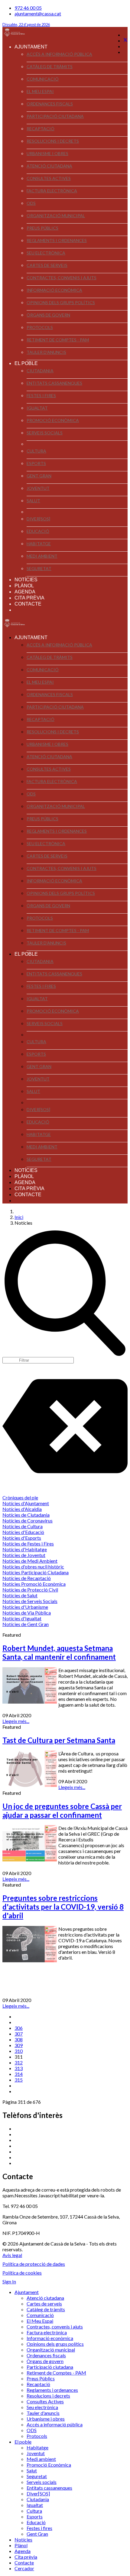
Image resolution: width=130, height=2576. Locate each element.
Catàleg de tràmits (50, 66)
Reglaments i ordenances (57, 240)
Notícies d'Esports (22, 1538)
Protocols (40, 327)
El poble (26, 363)
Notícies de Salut (20, 1595)
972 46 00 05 (28, 8)
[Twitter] (125, 40)
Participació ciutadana (55, 116)
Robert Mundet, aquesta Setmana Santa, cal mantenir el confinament (59, 1652)
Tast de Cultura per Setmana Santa (59, 1740)
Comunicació (43, 79)
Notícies (26, 580)
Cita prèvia (29, 598)
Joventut (38, 488)
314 (19, 2074)
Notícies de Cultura (23, 1526)
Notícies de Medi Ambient (30, 1561)
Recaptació (41, 129)
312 (19, 2062)
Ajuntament (31, 47)
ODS (31, 203)
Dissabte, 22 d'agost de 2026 (26, 25)
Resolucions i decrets (53, 141)
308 (19, 2039)
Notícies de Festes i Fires (28, 1544)
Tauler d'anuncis (46, 352)
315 (19, 2080)
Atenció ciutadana (49, 166)
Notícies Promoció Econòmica (34, 1584)
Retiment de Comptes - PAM (58, 340)
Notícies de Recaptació (27, 1578)
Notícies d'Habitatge (25, 1549)
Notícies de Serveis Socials (30, 1601)
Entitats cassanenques (54, 383)
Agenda (25, 592)
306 (19, 2028)
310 (19, 2051)
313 (19, 2068)
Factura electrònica (52, 191)
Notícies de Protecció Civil (30, 1590)
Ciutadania (40, 371)
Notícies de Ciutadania (26, 1515)
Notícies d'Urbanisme (25, 1607)
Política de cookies (22, 2273)
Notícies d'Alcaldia (22, 1509)
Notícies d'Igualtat (22, 1618)
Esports (36, 463)
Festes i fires (41, 395)
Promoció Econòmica (53, 420)
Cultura (36, 451)
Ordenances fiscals (50, 104)
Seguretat (39, 568)
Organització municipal (56, 216)
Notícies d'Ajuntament (26, 1503)
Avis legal (12, 2255)
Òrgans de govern (48, 315)
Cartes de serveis (47, 265)
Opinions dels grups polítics (61, 302)
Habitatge (39, 544)
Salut (33, 501)
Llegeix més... (16, 1721)
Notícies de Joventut (24, 1555)
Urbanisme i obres (47, 153)
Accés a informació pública (59, 54)
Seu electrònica (46, 253)
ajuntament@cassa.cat (38, 13)
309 (19, 2045)
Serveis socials (45, 433)
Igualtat (37, 408)
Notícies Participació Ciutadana (36, 1572)
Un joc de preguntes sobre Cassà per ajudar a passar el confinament (62, 1811)
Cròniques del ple (20, 1497)
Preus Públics (42, 228)
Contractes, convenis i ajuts (62, 278)
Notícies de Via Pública (27, 1613)
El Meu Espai (40, 91)
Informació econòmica (54, 290)
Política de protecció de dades (34, 2264)
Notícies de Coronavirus (28, 1520)
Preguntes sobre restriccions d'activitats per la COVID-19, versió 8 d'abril (63, 1907)
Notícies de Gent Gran (26, 1624)
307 (19, 2034)
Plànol (24, 586)
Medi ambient (42, 556)
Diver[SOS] (38, 519)
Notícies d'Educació (23, 1532)
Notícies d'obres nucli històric (33, 1567)
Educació (38, 531)
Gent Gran (39, 476)
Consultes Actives (49, 178)
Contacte (28, 604)
